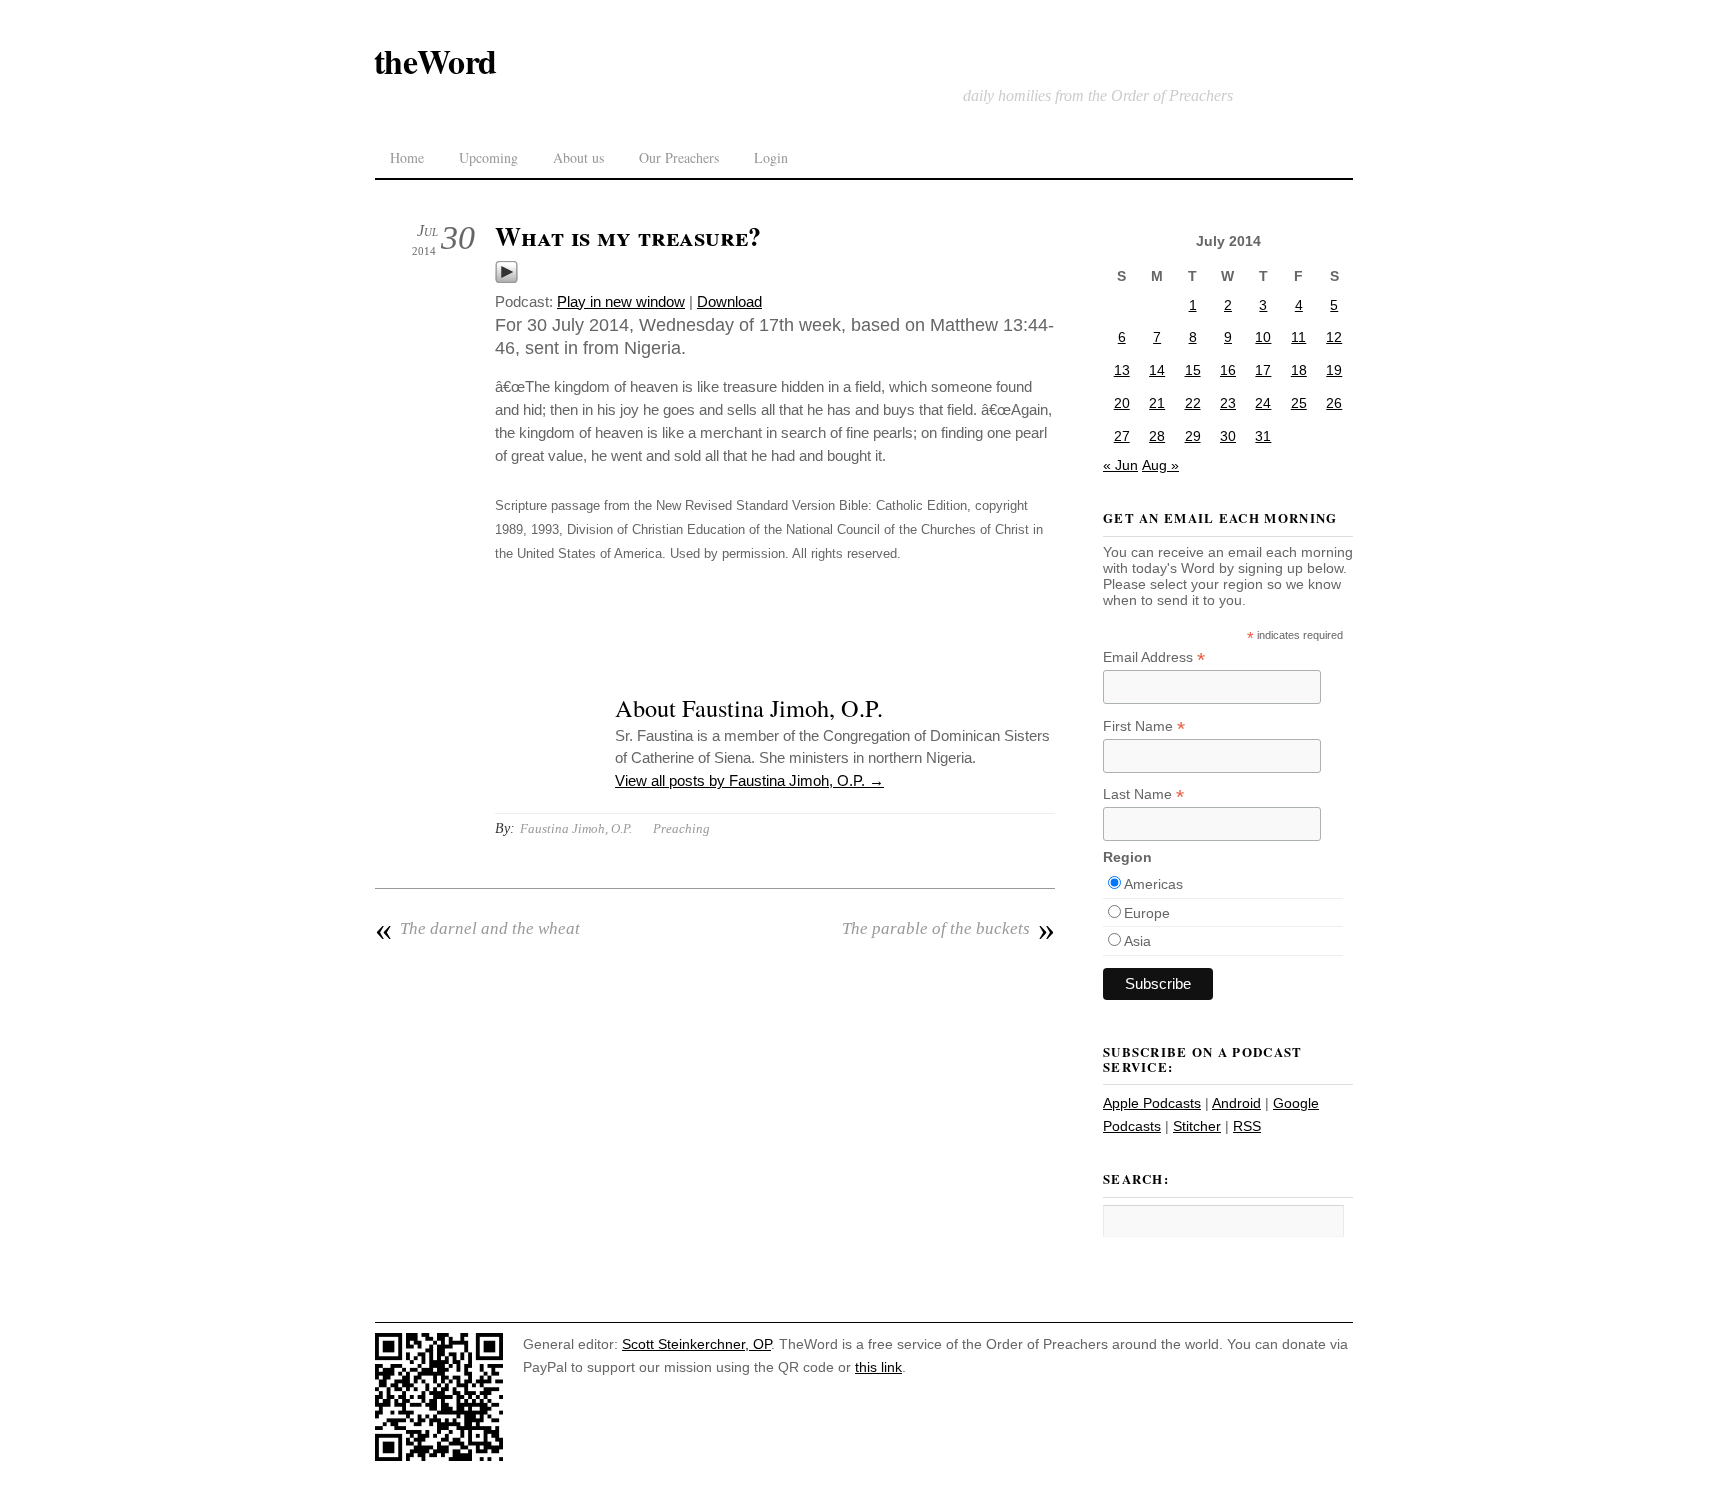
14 (1157, 370)
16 (1228, 370)
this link (878, 1367)
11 (1298, 337)
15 (1193, 370)
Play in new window (621, 301)
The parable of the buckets (948, 929)
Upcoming (488, 157)
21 (1157, 403)
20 (1122, 403)
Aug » (1160, 465)
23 (1228, 403)
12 (1334, 337)
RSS (1247, 1126)
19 (1334, 370)
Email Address (1154, 657)
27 (1122, 436)
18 (1299, 370)
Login (771, 157)
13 (1122, 370)
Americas (1153, 884)
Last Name (1143, 794)
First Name (1144, 726)
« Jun (1120, 465)
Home (407, 157)
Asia (1137, 941)
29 (1193, 436)
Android (1236, 1103)
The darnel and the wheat (477, 929)
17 (1263, 370)
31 (1263, 436)
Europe (1147, 913)
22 (1193, 403)
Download (729, 301)
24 (1263, 403)
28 (1157, 436)
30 (1228, 436)
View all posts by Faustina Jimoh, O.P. (749, 780)
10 (1263, 337)
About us (578, 157)
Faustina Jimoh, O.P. (576, 828)
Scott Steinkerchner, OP (696, 1344)
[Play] (506, 278)
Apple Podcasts (1152, 1103)
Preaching (681, 828)
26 (1334, 403)
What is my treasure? (628, 236)
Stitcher (1197, 1126)
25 (1299, 403)
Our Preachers (679, 157)
